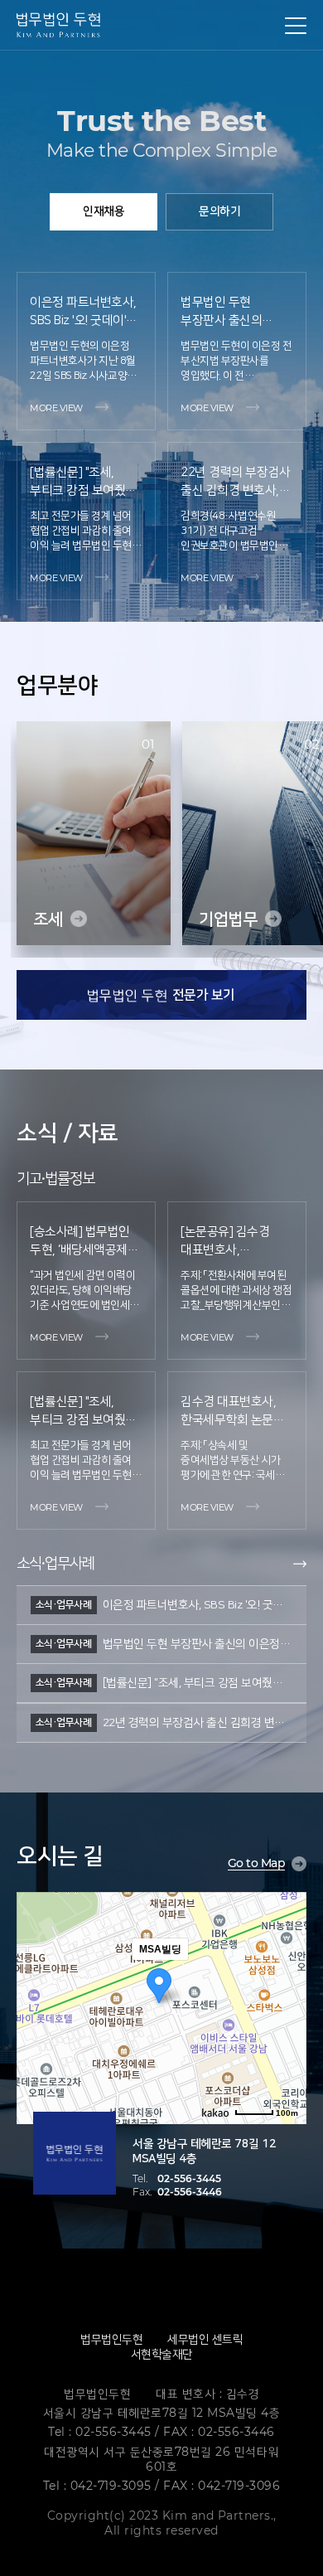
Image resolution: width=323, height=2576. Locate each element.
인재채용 (104, 211)
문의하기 (219, 211)
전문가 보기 (202, 995)
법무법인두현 (111, 2339)
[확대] (286, 1978)
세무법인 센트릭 (205, 2339)
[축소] (286, 2006)
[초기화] (286, 2037)
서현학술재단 (162, 2354)
